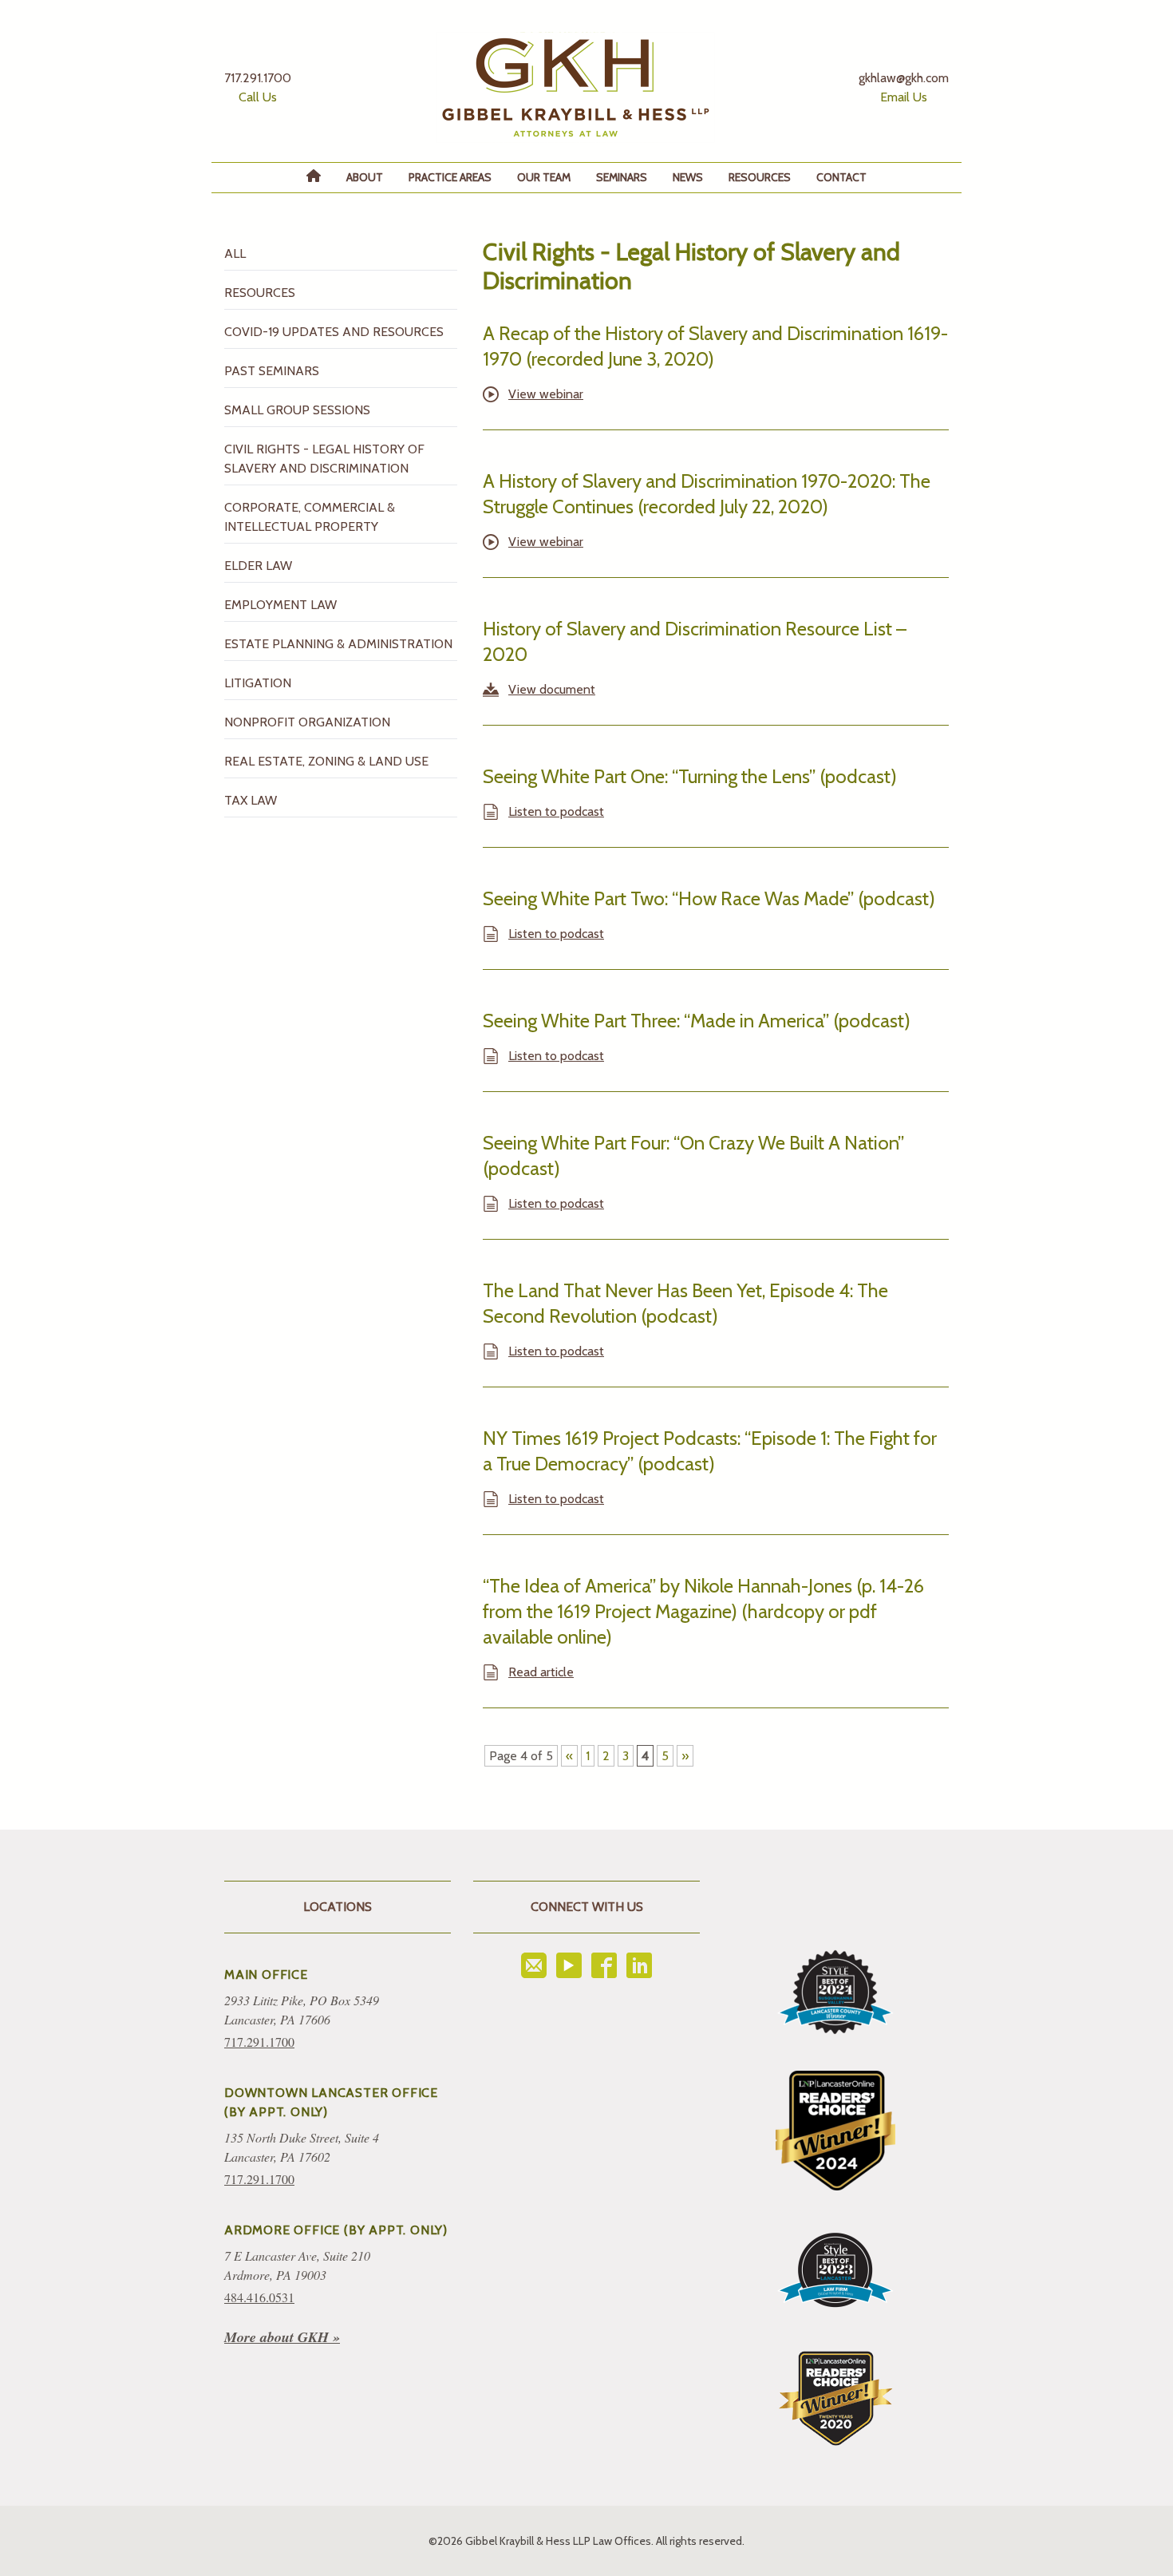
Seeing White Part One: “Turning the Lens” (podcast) (690, 776)
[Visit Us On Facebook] (604, 1965)
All (235, 253)
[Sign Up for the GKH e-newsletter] (534, 1965)
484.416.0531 (259, 2297)
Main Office (266, 1975)
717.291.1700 (259, 2042)
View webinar (546, 394)
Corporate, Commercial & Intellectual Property (310, 517)
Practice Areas (450, 177)
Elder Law (258, 566)
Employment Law (280, 605)
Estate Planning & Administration (338, 644)
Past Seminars (272, 371)
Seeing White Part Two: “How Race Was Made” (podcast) (709, 898)
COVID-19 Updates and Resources (334, 332)
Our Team (544, 177)
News (688, 177)
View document (552, 689)
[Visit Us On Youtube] (569, 1965)
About (365, 177)
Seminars (622, 177)
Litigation (258, 683)
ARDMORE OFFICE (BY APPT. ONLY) (336, 2230)
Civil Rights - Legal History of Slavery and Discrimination (324, 459)
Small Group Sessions (297, 410)
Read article (541, 1672)
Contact (841, 177)
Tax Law (251, 800)
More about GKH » (282, 2337)
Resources (760, 177)
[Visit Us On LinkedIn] (639, 1965)
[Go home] (575, 87)
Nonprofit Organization (307, 722)
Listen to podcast (556, 811)
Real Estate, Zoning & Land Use (326, 761)
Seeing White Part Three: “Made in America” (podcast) (697, 1021)
